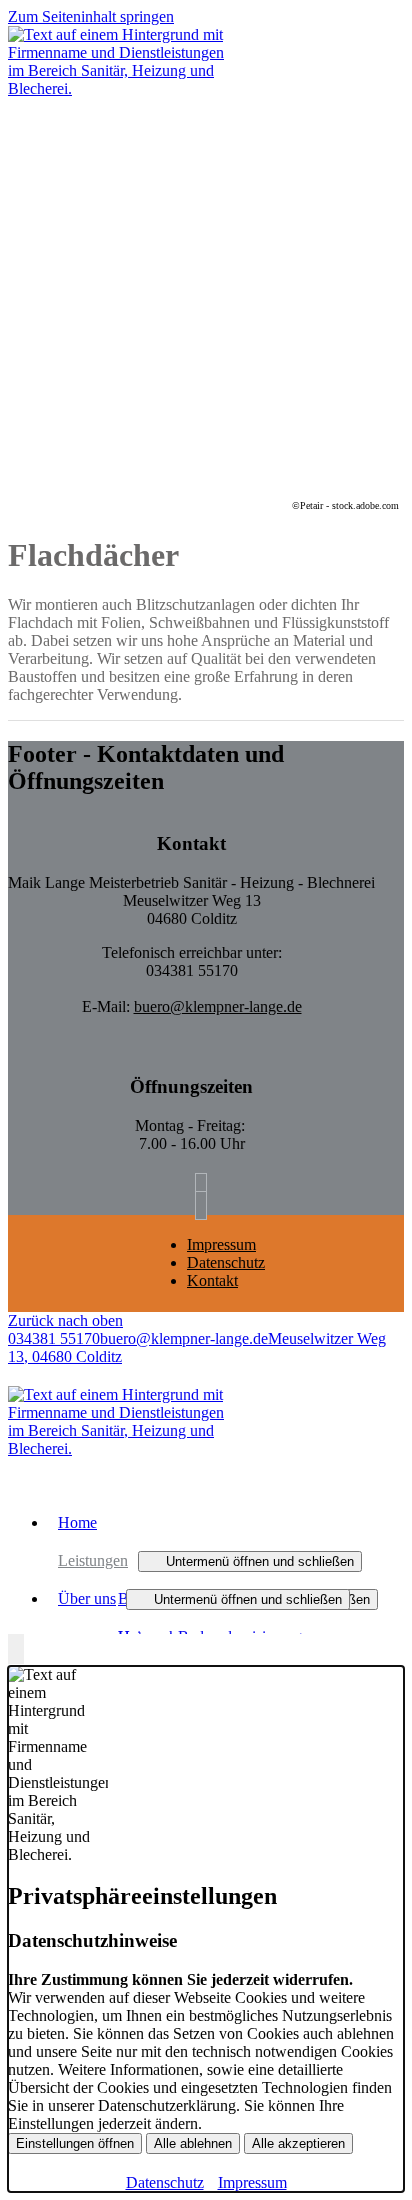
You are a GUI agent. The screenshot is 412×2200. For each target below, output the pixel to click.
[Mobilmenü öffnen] (14, 112)
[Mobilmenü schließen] (391, 16)
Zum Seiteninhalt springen (91, 16)
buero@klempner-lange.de (218, 1006)
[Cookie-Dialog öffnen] (16, 1650)
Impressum (221, 1244)
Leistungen (93, 1560)
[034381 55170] (206, 1187)
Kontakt (212, 1280)
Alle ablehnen (193, 2143)
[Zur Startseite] (118, 88)
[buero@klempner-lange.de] (206, 1205)
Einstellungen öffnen (75, 2143)
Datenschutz (226, 1262)
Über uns (87, 1598)
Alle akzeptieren (298, 2143)
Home (77, 1522)
